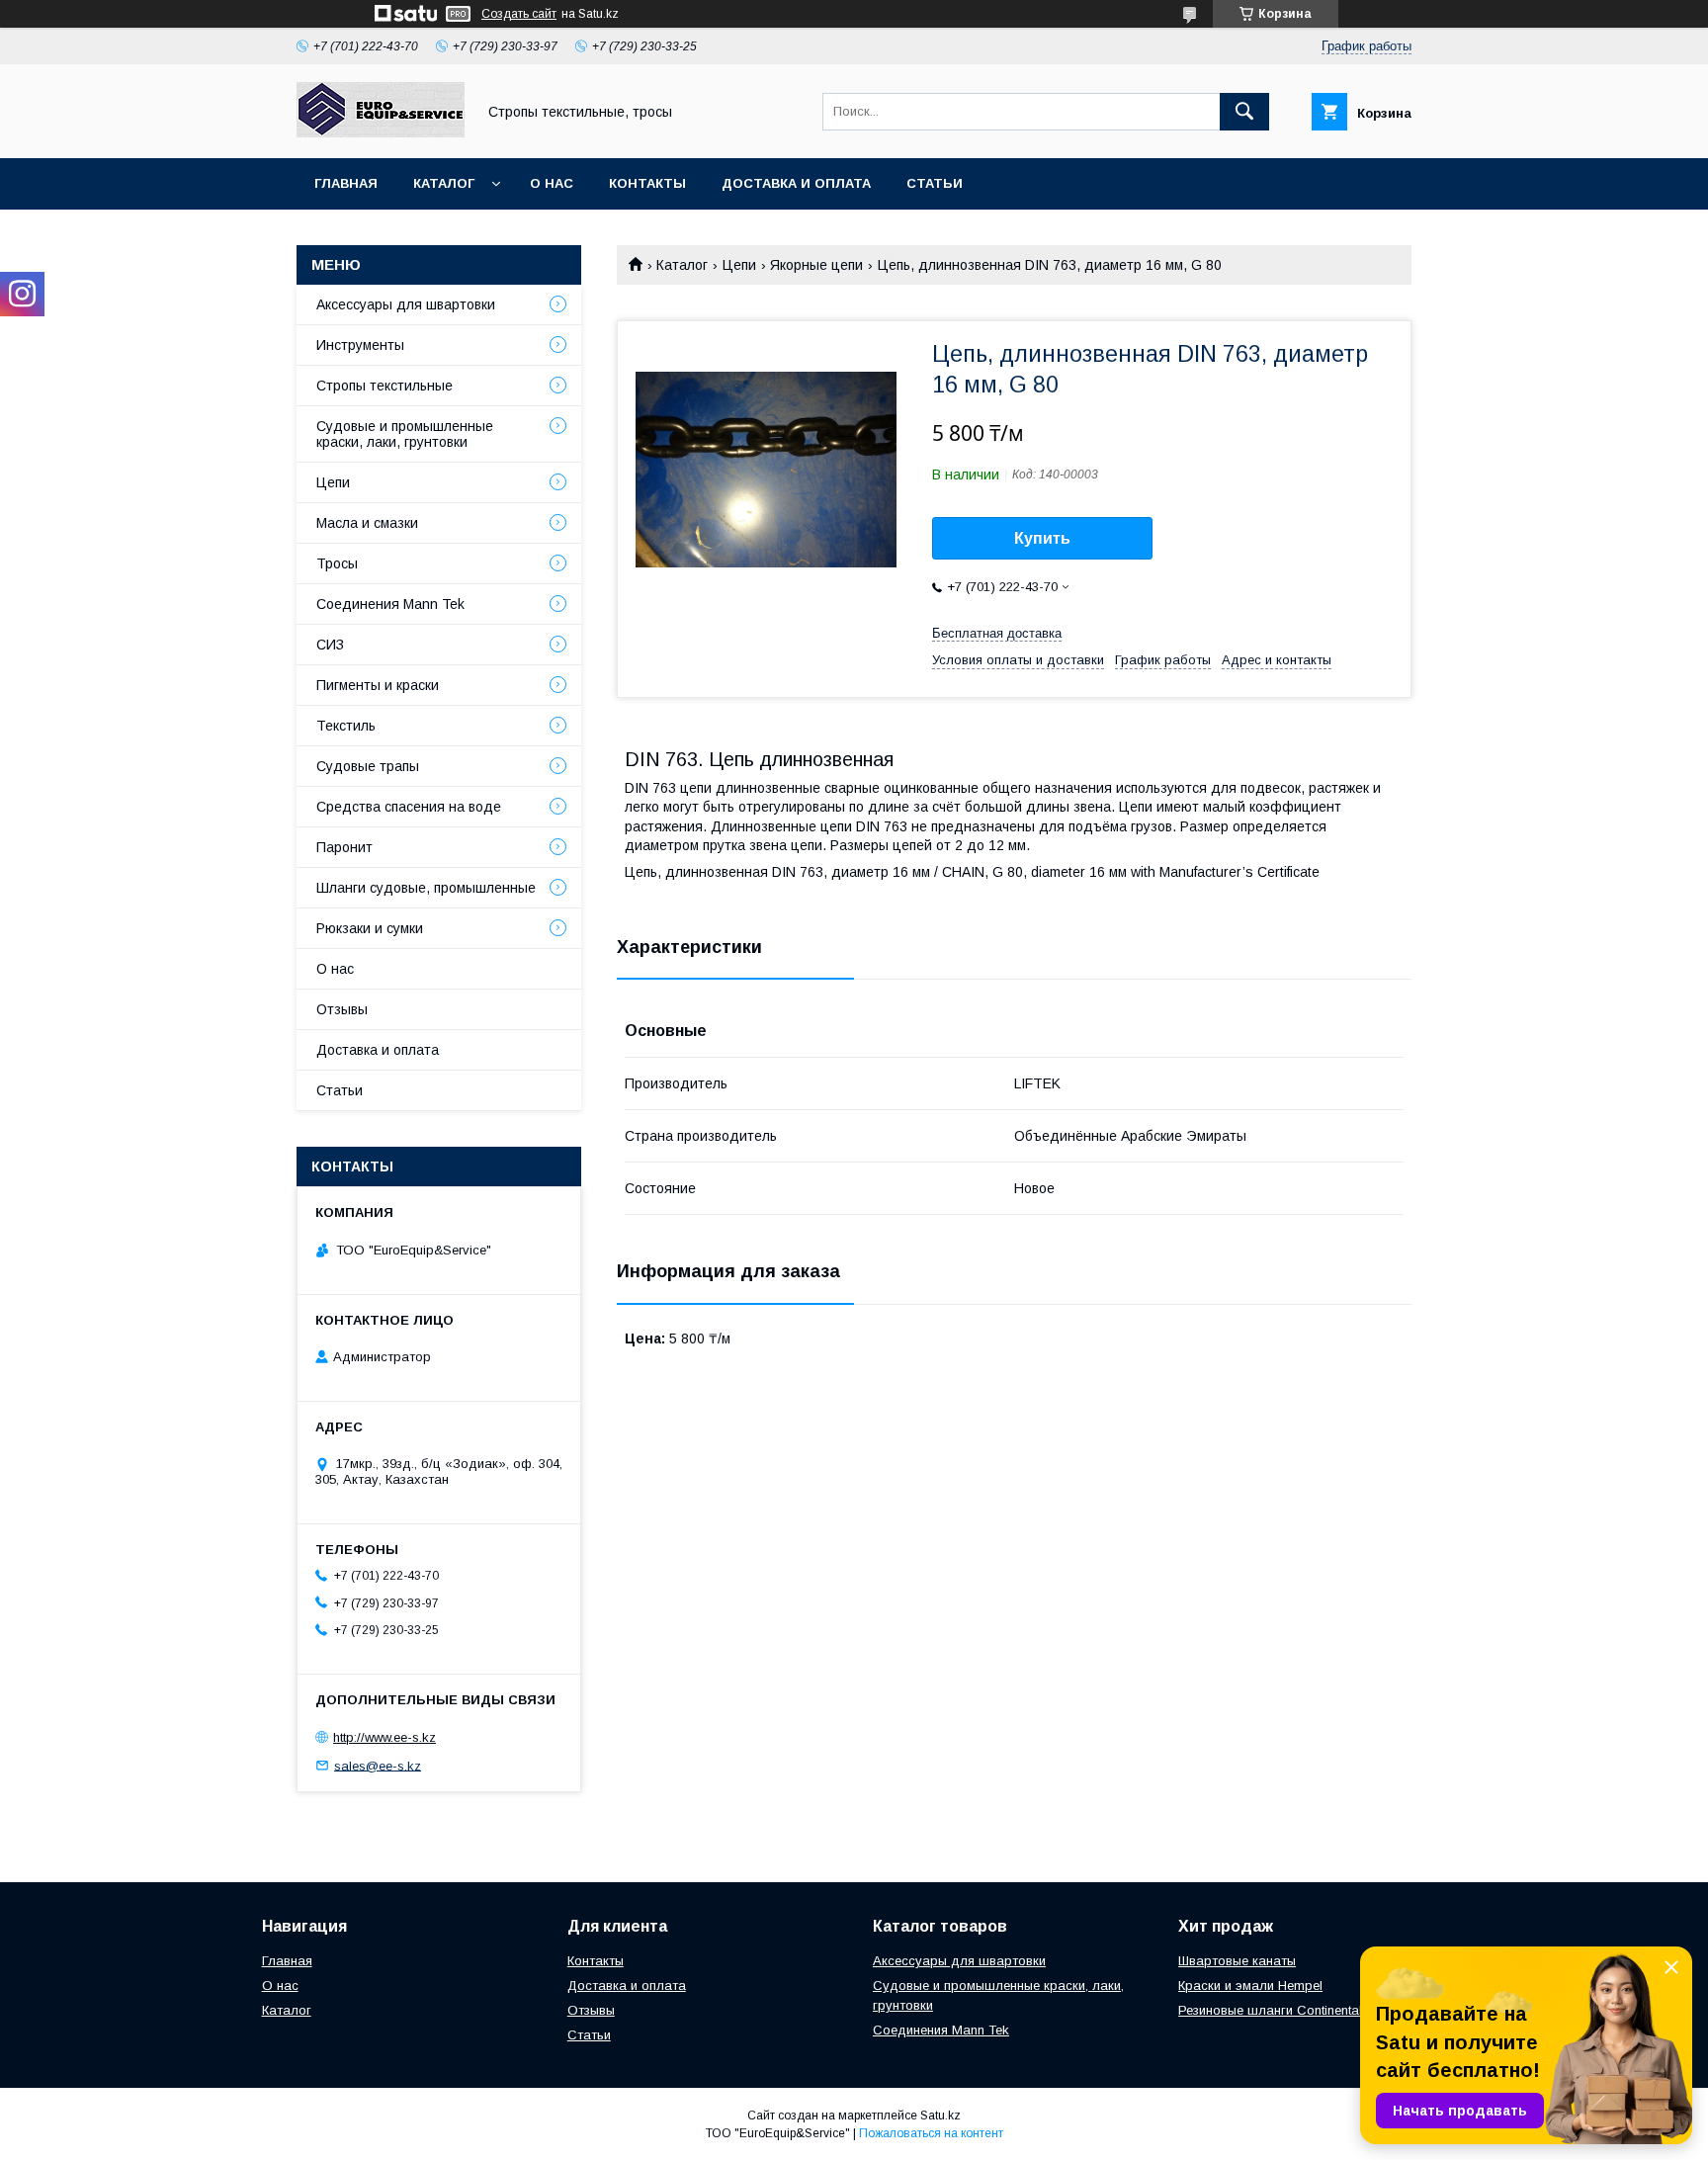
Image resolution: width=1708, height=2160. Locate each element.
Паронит (344, 847)
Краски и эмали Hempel (1250, 1986)
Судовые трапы (368, 766)
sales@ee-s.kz (378, 1765)
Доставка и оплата (796, 183)
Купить (1042, 538)
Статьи (935, 183)
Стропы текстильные (384, 386)
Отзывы (342, 1009)
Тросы (337, 563)
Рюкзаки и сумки (370, 928)
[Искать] (1244, 112)
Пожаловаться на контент (931, 2133)
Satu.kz (940, 2116)
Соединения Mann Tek (390, 604)
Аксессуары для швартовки (406, 304)
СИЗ (330, 645)
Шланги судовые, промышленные (426, 888)
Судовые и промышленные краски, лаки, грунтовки (405, 434)
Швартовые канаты (1237, 1961)
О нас (552, 183)
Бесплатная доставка (997, 633)
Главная (346, 183)
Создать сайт (519, 14)
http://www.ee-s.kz (384, 1737)
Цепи (739, 265)
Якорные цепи (816, 265)
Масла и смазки (367, 523)
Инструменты (360, 345)
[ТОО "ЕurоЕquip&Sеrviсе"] (381, 132)
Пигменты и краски (378, 685)
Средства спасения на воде (409, 807)
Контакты (647, 183)
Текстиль (346, 726)
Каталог (444, 183)
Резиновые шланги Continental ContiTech (1301, 2010)
